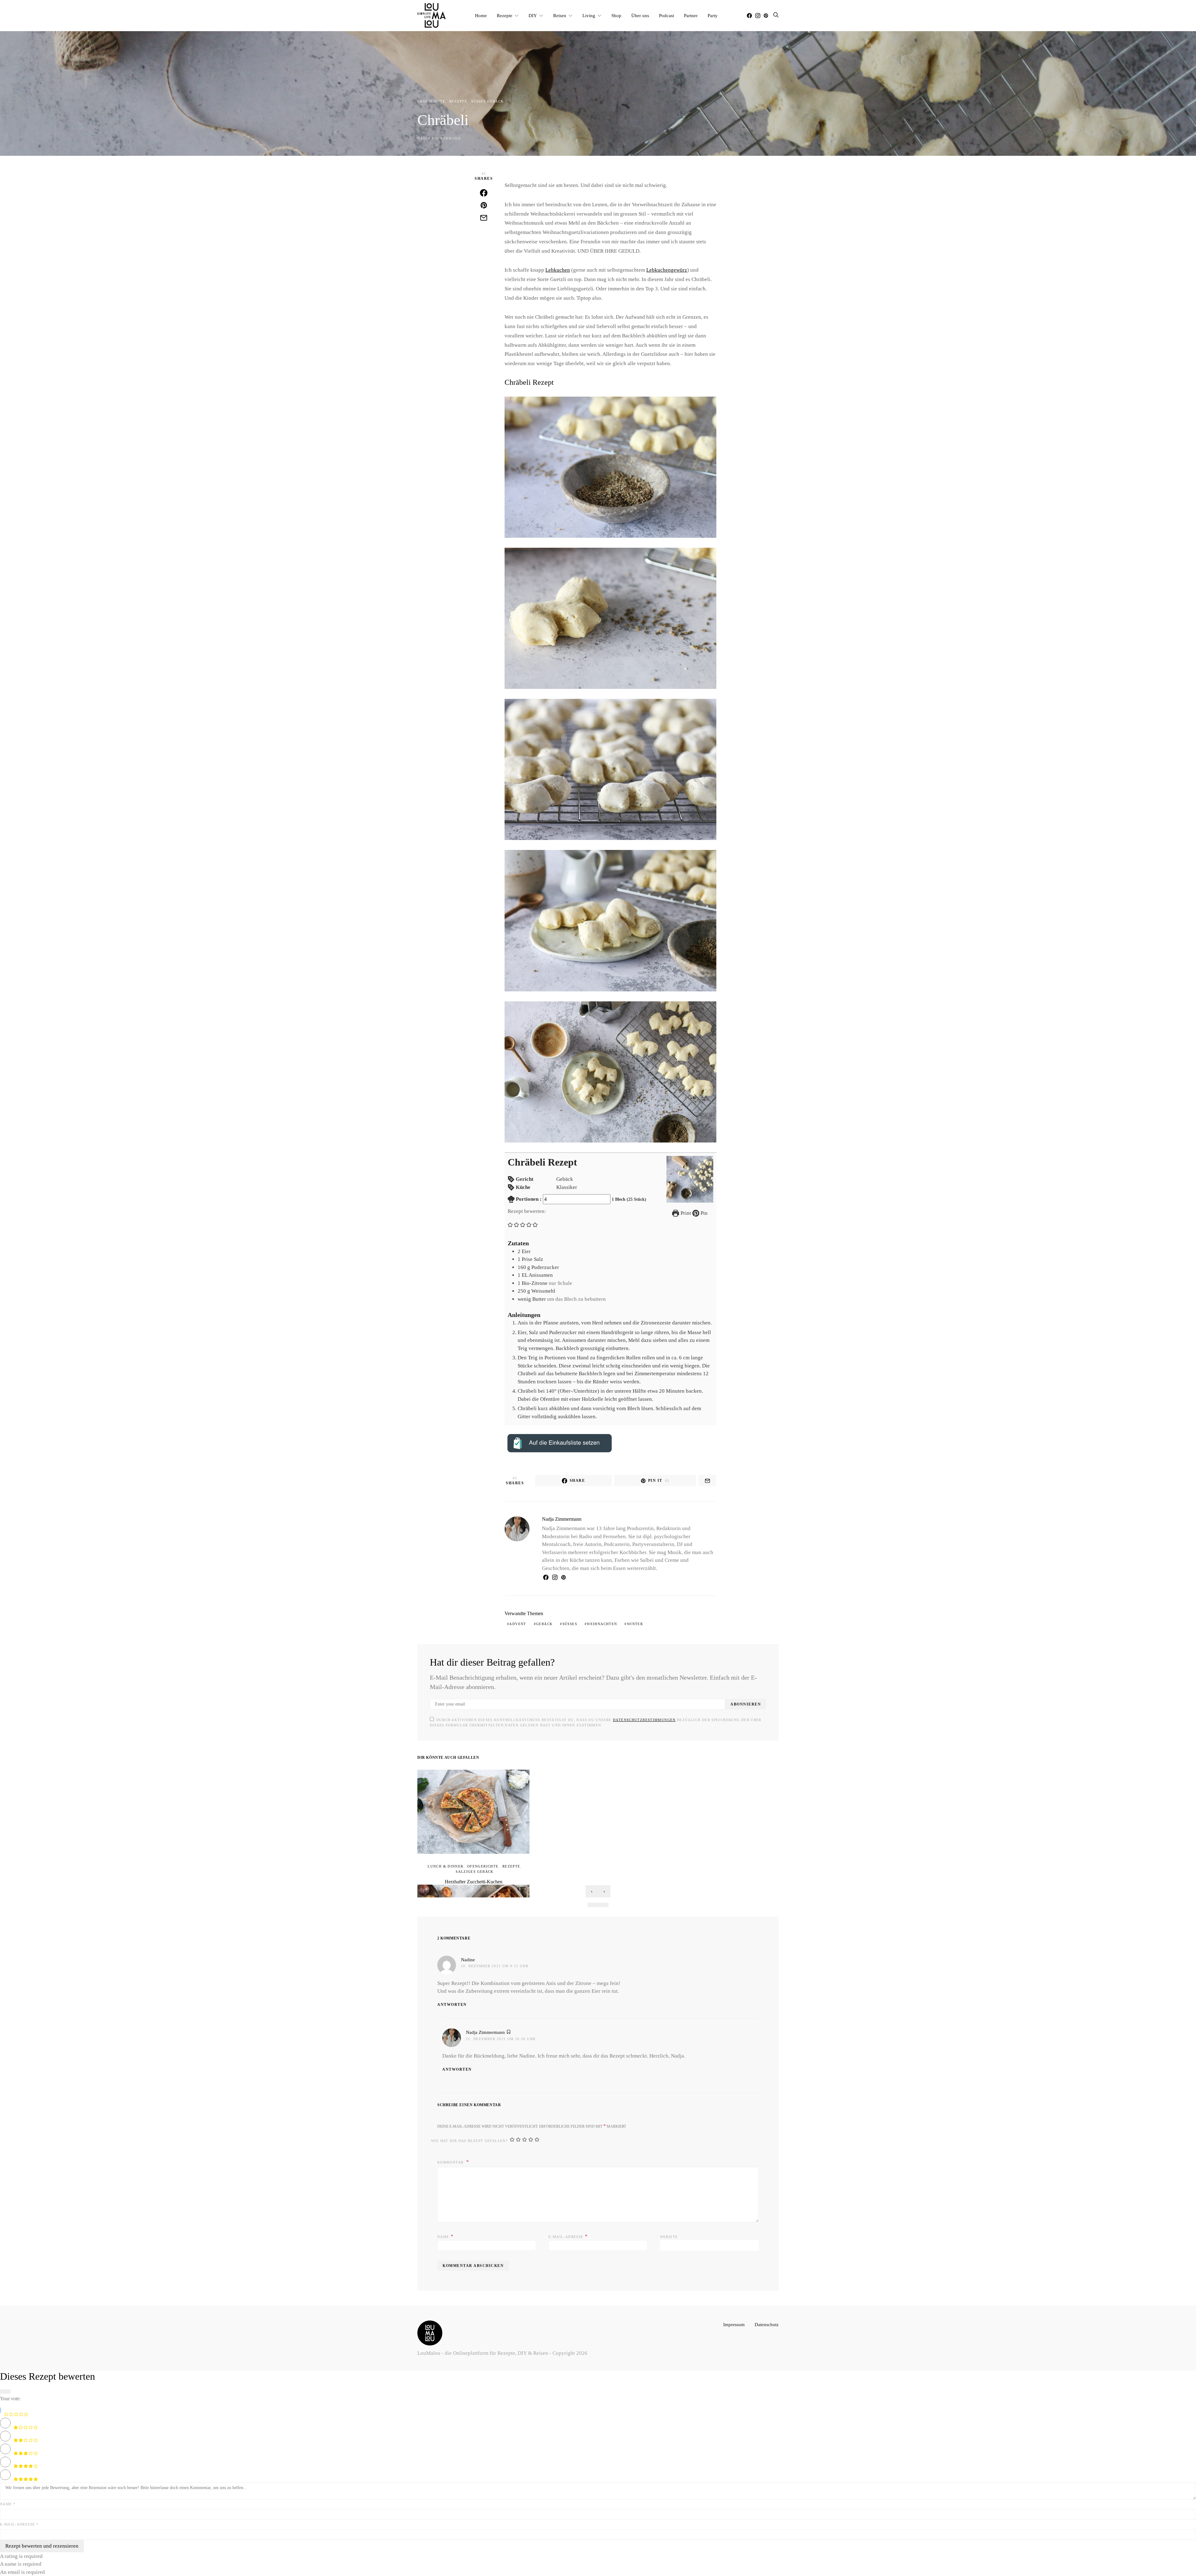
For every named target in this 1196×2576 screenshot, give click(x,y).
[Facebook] (749, 16)
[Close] (5, 2392)
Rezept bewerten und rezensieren (42, 2546)
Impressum (734, 2324)
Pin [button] (703, 1213)
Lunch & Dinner (445, 1866)
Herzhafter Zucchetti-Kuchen (474, 1882)
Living (589, 15)
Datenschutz (767, 2324)
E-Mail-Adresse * (19, 2524)
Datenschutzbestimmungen (644, 1720)
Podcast (667, 15)
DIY (533, 15)
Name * (8, 2504)
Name (445, 2236)
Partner (691, 15)
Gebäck (544, 1624)
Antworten (452, 2005)
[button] (510, 1224)
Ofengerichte (483, 1866)
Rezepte (505, 15)
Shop (616, 15)
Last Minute (431, 101)
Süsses (570, 1624)
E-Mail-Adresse (568, 2236)
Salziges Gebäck (475, 1872)
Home (481, 15)
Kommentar (451, 2162)
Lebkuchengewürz (667, 270)
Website (669, 2237)
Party (713, 15)
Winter (635, 1624)
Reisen (560, 15)
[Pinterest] (766, 16)
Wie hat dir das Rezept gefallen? (469, 2141)
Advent (518, 1624)
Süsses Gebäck (488, 101)
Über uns (640, 15)
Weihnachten (602, 1624)
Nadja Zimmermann (439, 138)
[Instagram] (758, 16)
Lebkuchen (558, 270)
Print (685, 1213)
